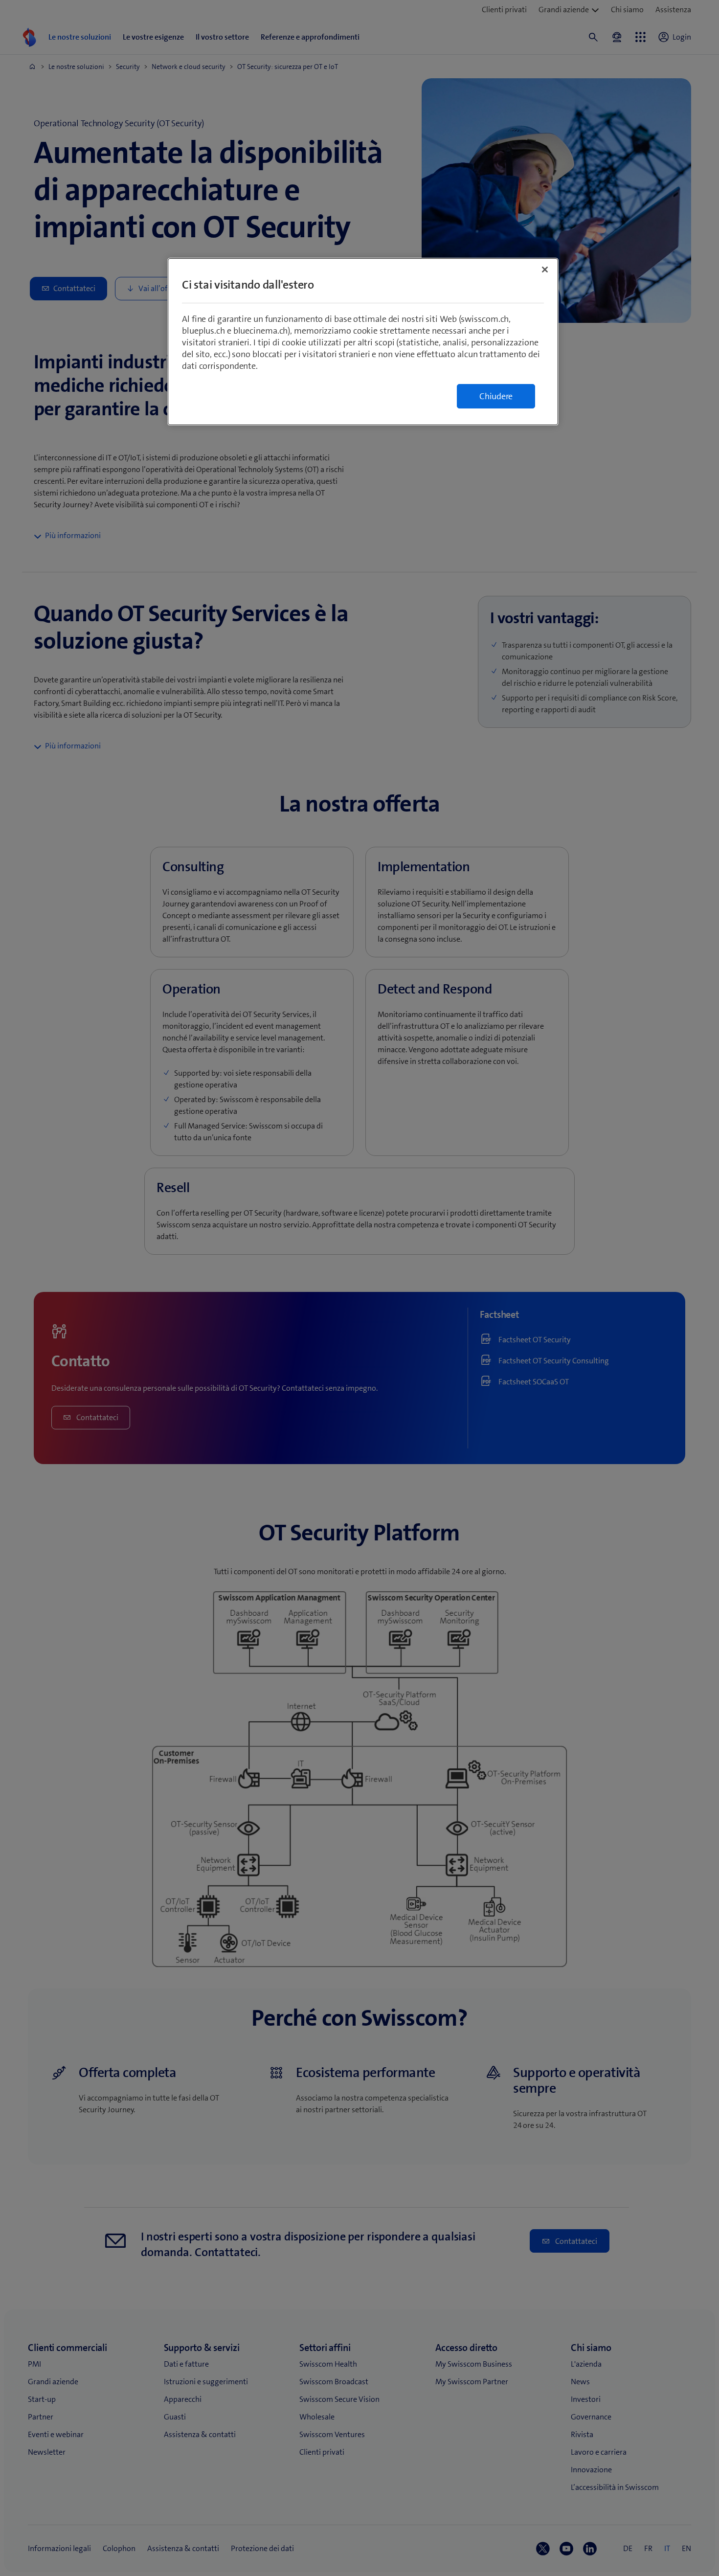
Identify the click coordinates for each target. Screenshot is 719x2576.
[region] (363, 342)
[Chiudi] (545, 270)
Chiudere (496, 396)
